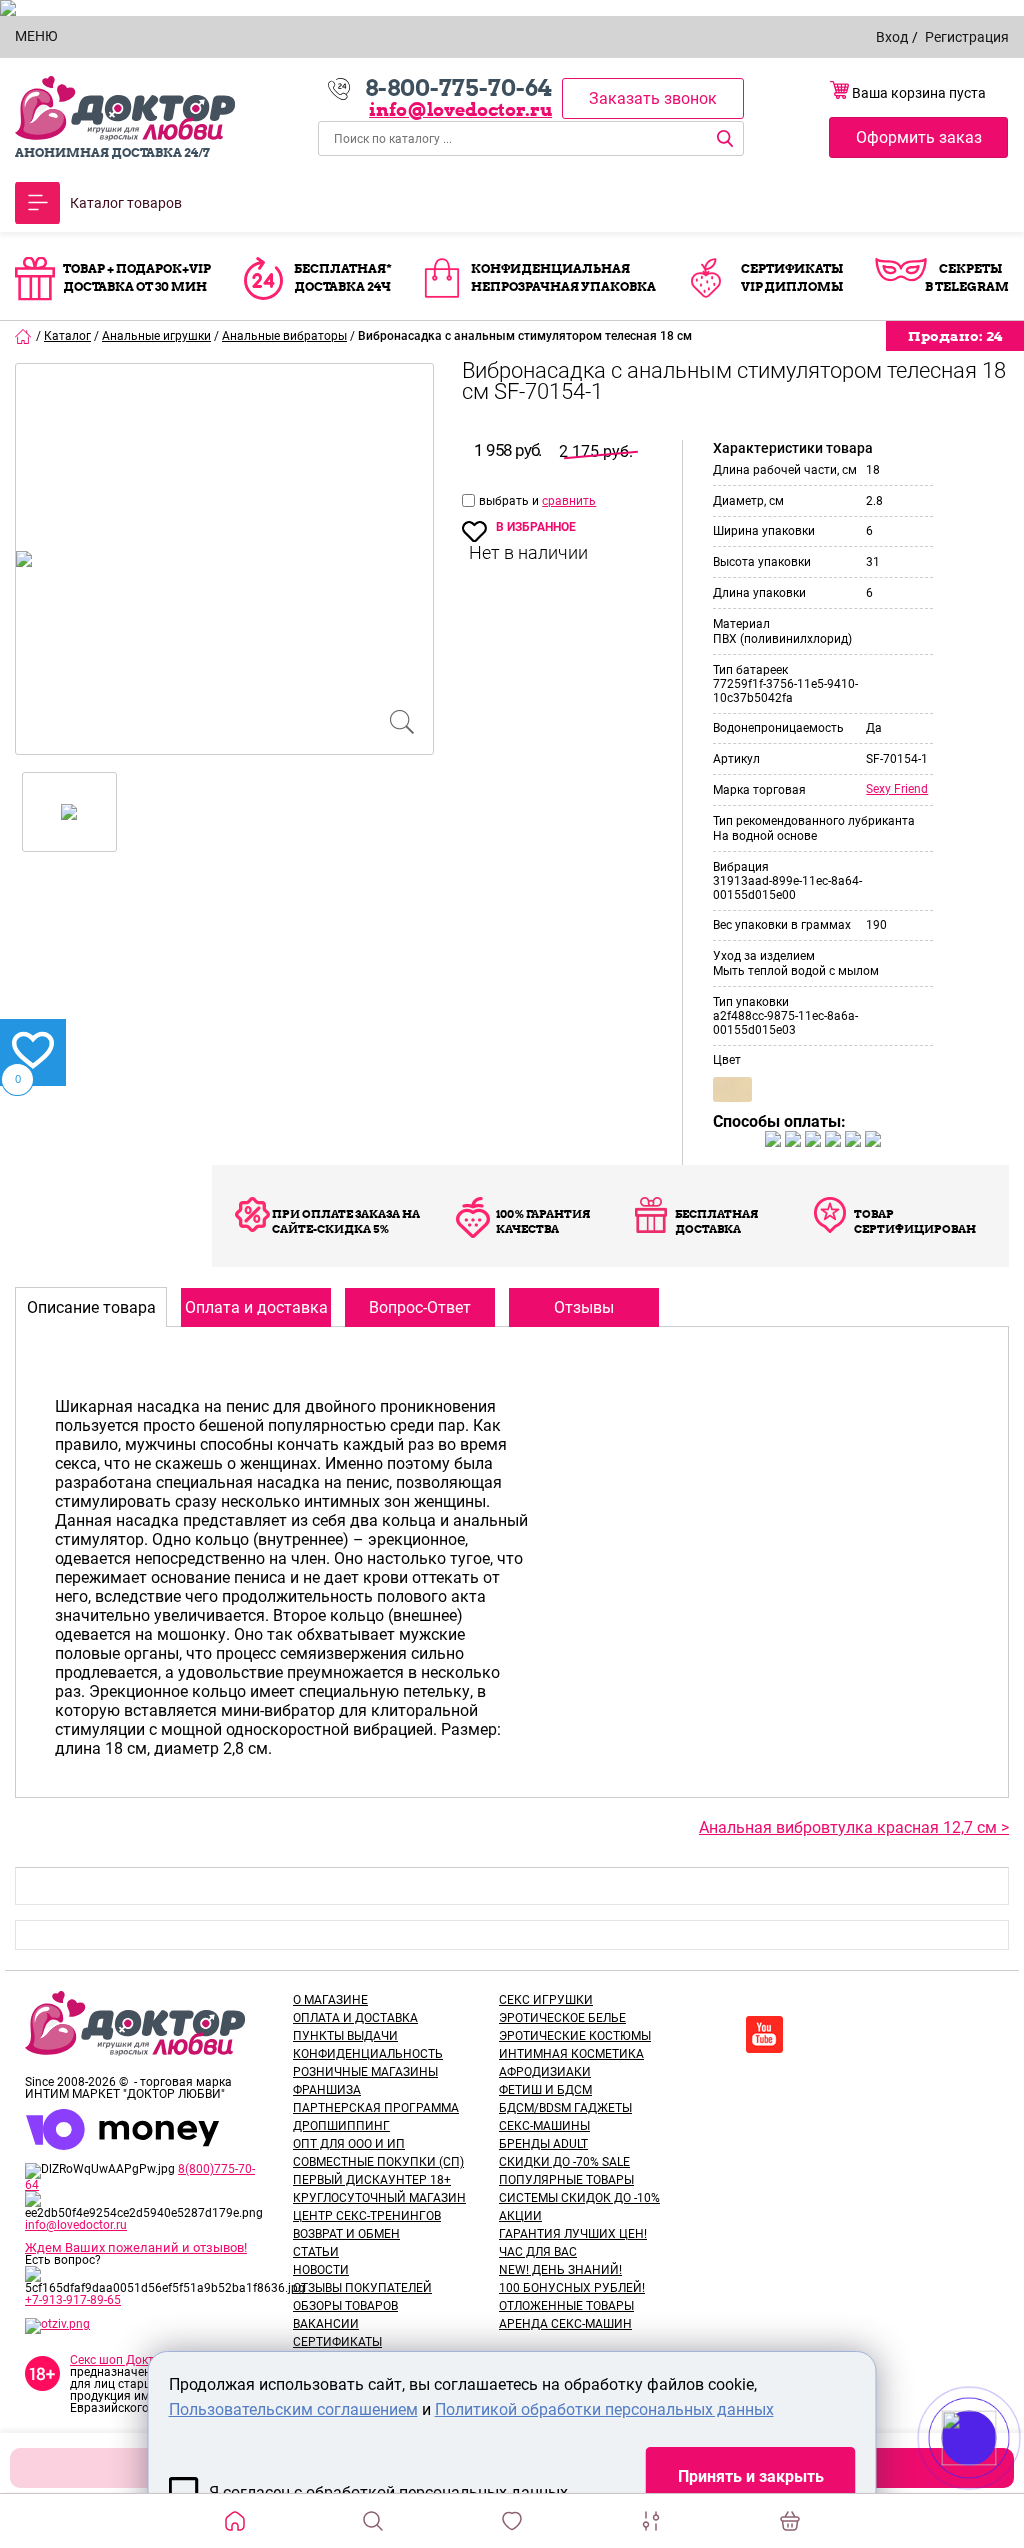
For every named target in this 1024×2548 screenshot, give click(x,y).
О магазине (330, 2000)
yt (764, 2034)
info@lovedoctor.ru (460, 109)
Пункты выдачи (345, 2036)
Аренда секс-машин (565, 2324)
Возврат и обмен (346, 2234)
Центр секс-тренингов (367, 2216)
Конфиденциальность (368, 2054)
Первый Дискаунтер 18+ (372, 2180)
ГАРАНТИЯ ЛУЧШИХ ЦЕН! (573, 2234)
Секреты (970, 268)
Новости (321, 2270)
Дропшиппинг (341, 2126)
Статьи (316, 2252)
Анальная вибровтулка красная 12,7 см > (854, 1827)
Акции (520, 2216)
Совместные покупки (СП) (378, 2162)
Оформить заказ (919, 137)
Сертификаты (337, 2342)
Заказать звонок (653, 98)
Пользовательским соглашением (293, 2409)
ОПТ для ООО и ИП (349, 2144)
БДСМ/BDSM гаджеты (565, 2108)
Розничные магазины (365, 2072)
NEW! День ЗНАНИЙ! (560, 2270)
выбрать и (510, 501)
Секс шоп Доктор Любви (140, 2360)
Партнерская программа (376, 2108)
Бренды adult (543, 2144)
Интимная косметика (571, 2054)
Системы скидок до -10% (579, 2198)
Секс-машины (544, 2126)
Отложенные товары (566, 2306)
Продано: (955, 336)
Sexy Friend (897, 789)
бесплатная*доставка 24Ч (343, 277)
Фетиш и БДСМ (545, 2090)
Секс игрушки (546, 2000)
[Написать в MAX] (996, 2478)
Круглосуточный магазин (379, 2198)
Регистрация (967, 37)
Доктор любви (125, 108)
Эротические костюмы (575, 2036)
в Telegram (967, 286)
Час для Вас (538, 2252)
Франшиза (327, 2090)
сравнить (569, 501)
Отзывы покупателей (362, 2288)
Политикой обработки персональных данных (604, 2409)
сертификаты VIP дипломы (792, 277)
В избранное (536, 527)
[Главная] (24, 336)
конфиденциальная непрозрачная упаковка (563, 277)
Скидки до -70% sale (564, 2162)
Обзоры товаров (345, 2306)
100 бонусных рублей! (572, 2288)
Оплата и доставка (355, 2018)
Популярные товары (566, 2180)
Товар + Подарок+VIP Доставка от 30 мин (137, 277)
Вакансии (326, 2324)
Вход (892, 37)
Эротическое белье (562, 2018)
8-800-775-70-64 (458, 88)
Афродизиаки (545, 2072)
